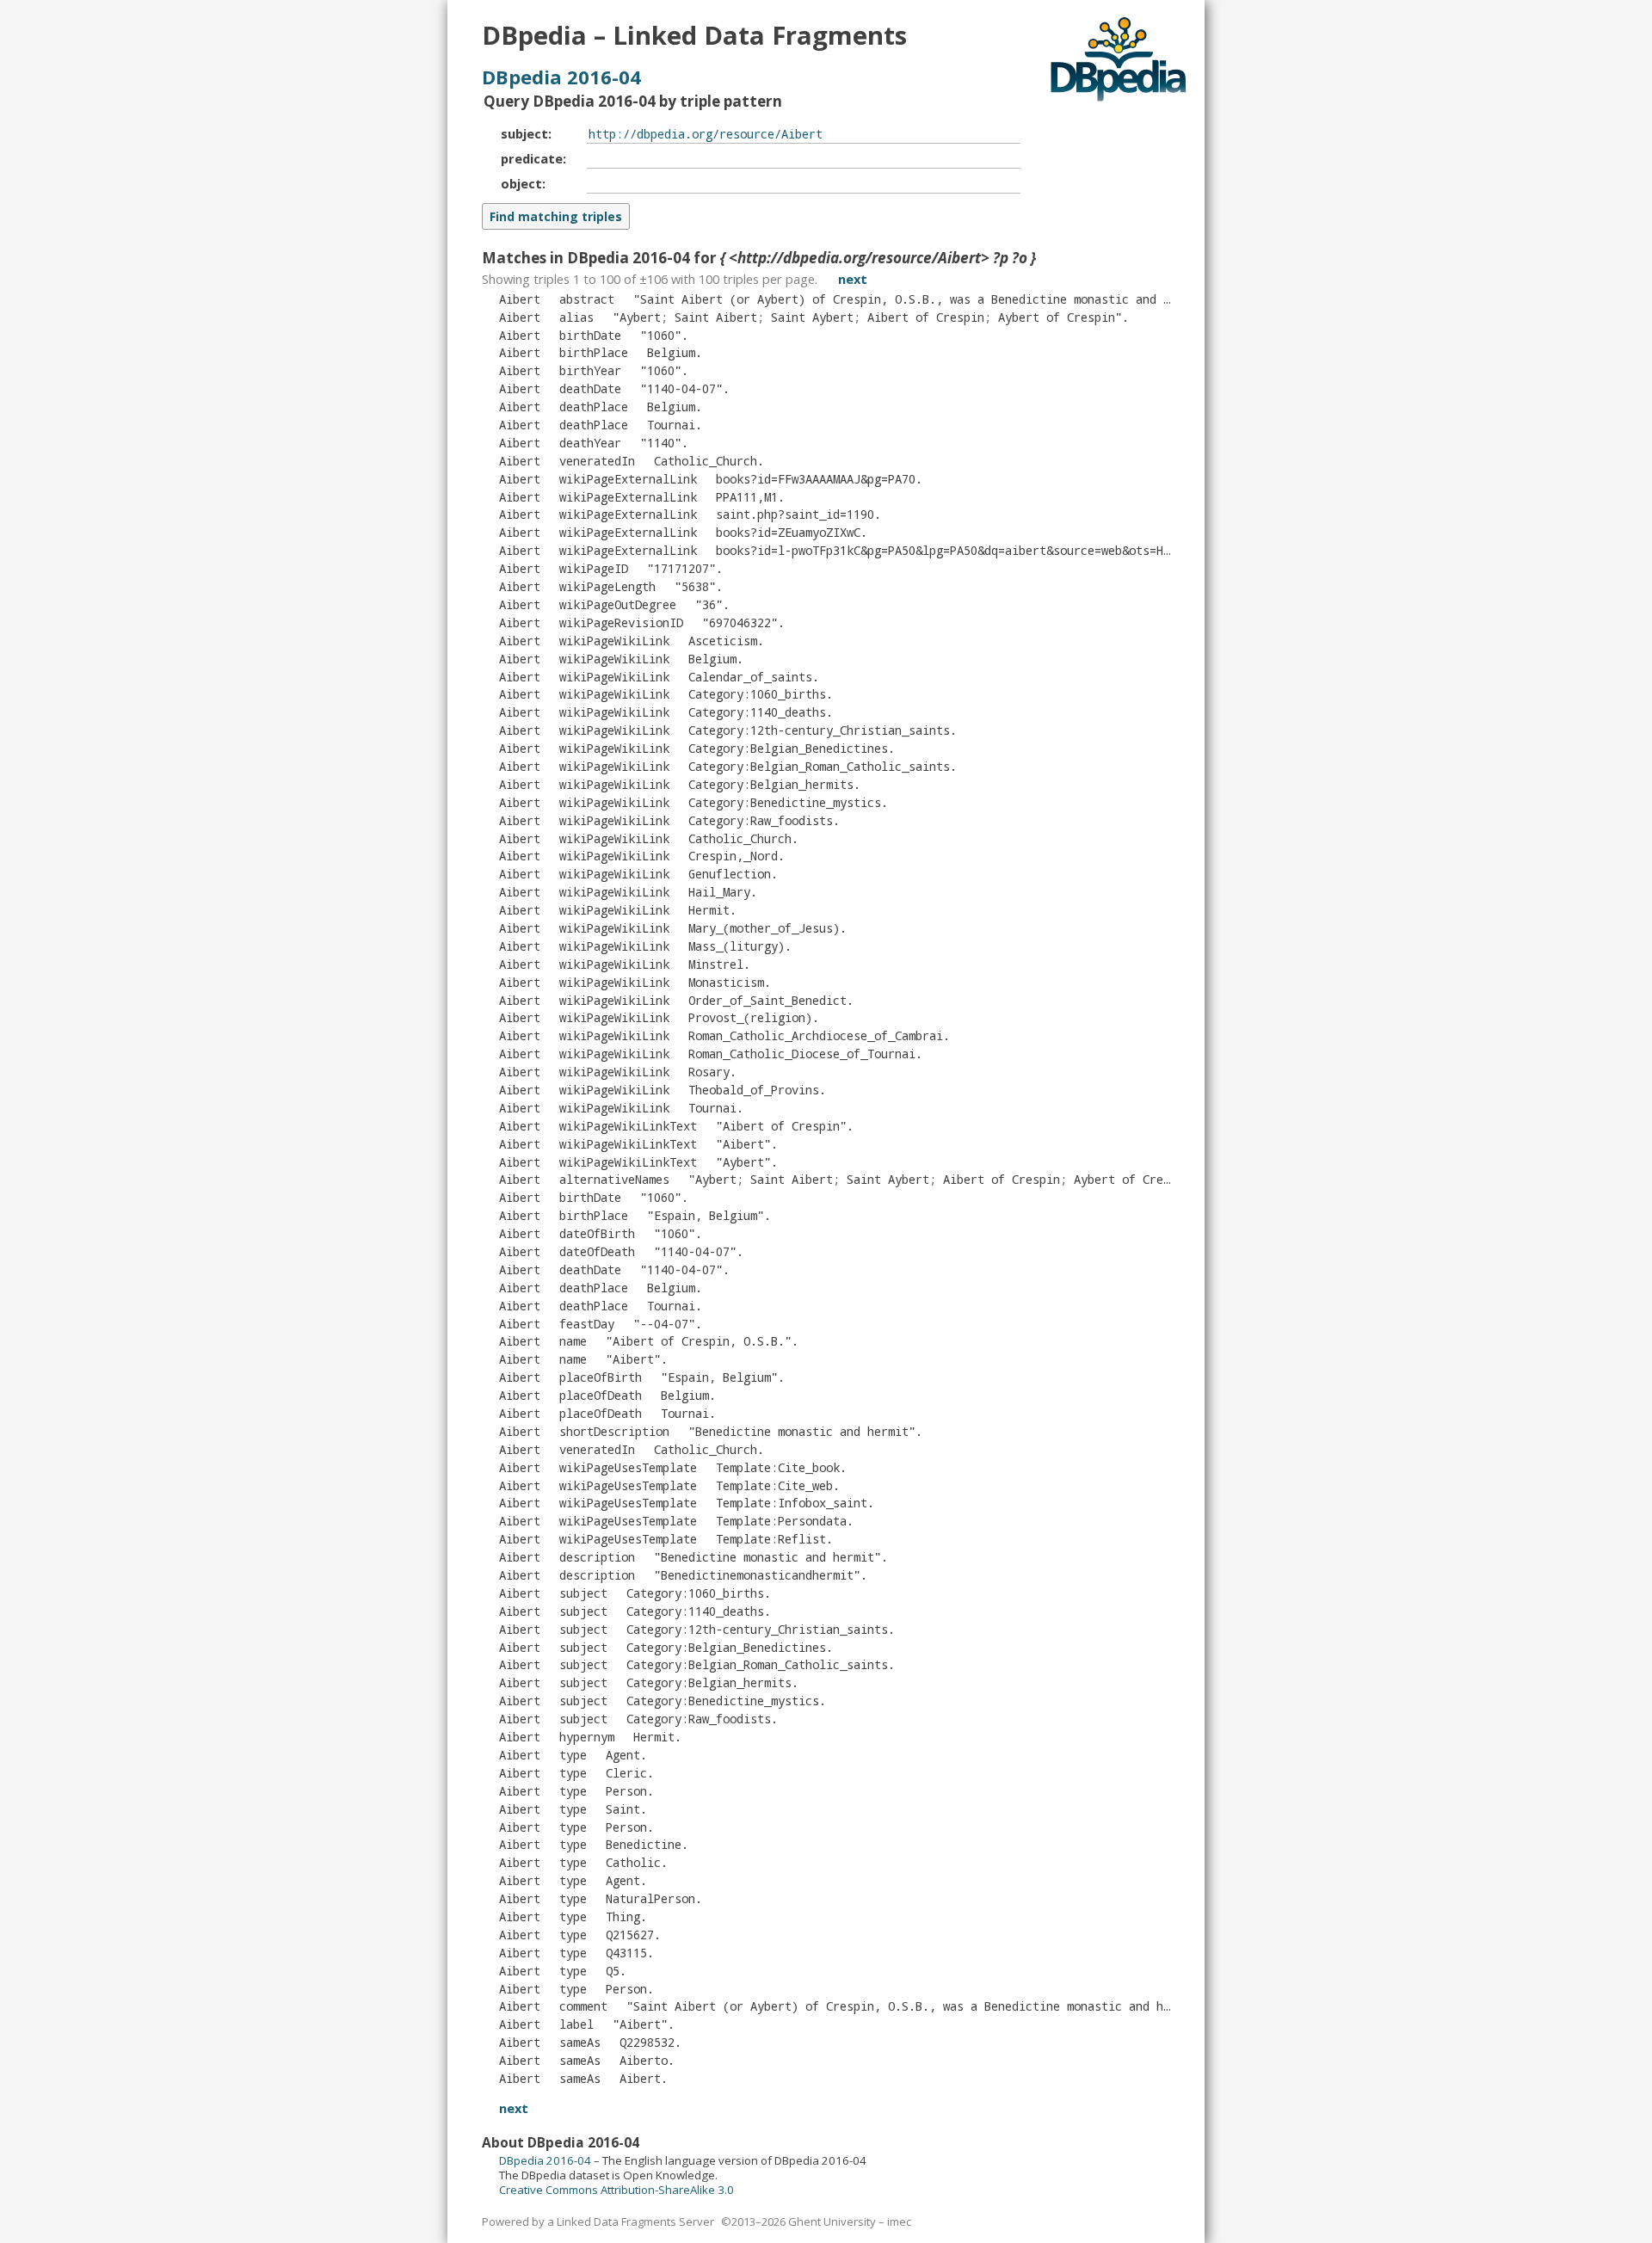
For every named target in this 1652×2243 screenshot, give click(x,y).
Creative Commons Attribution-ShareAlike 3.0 (616, 2190)
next (853, 279)
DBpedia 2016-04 (561, 77)
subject (524, 133)
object (521, 183)
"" (867, 317)
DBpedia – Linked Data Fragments (694, 35)
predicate (532, 158)
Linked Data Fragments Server (635, 2221)
